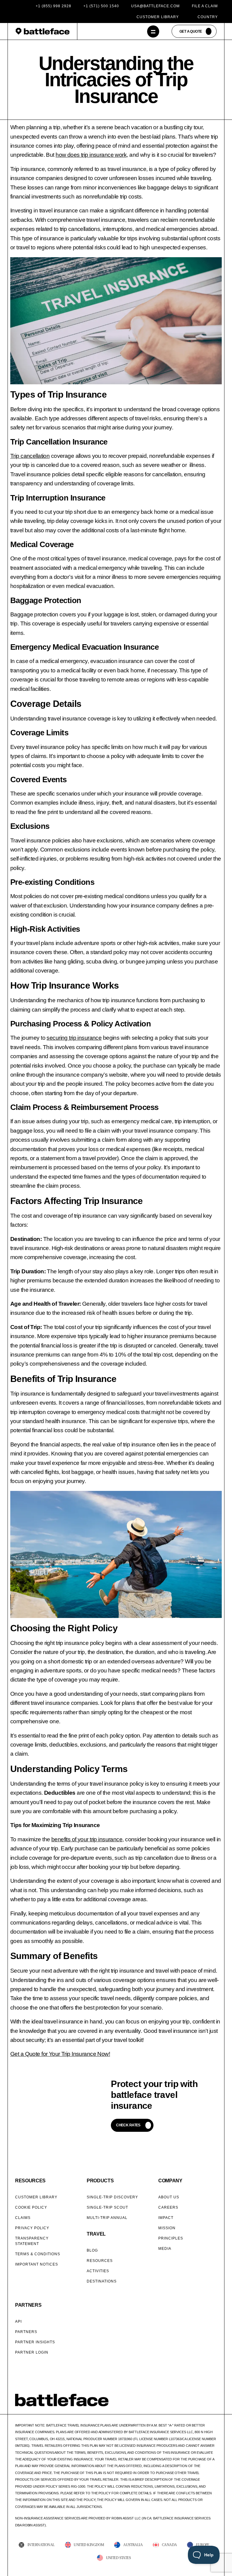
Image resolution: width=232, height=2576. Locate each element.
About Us (169, 2197)
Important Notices (37, 2264)
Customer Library (158, 17)
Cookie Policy (31, 2207)
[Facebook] (183, 2404)
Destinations (102, 2281)
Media (165, 2249)
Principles (171, 2238)
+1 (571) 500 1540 (101, 6)
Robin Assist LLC (126, 2518)
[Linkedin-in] (214, 2404)
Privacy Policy (32, 2228)
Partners (26, 2332)
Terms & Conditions (38, 2254)
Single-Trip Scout (107, 2207)
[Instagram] (198, 2404)
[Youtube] (206, 2404)
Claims (23, 2218)
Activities (98, 2271)
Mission (167, 2228)
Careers (168, 2207)
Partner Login (32, 2352)
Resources (100, 2261)
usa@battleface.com (155, 6)
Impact (166, 2218)
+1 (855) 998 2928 (53, 6)
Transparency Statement (32, 2241)
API (18, 2322)
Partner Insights (35, 2342)
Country (208, 17)
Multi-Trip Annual (107, 2218)
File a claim (205, 6)
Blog (92, 2250)
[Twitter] (191, 2404)
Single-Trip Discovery (112, 2197)
